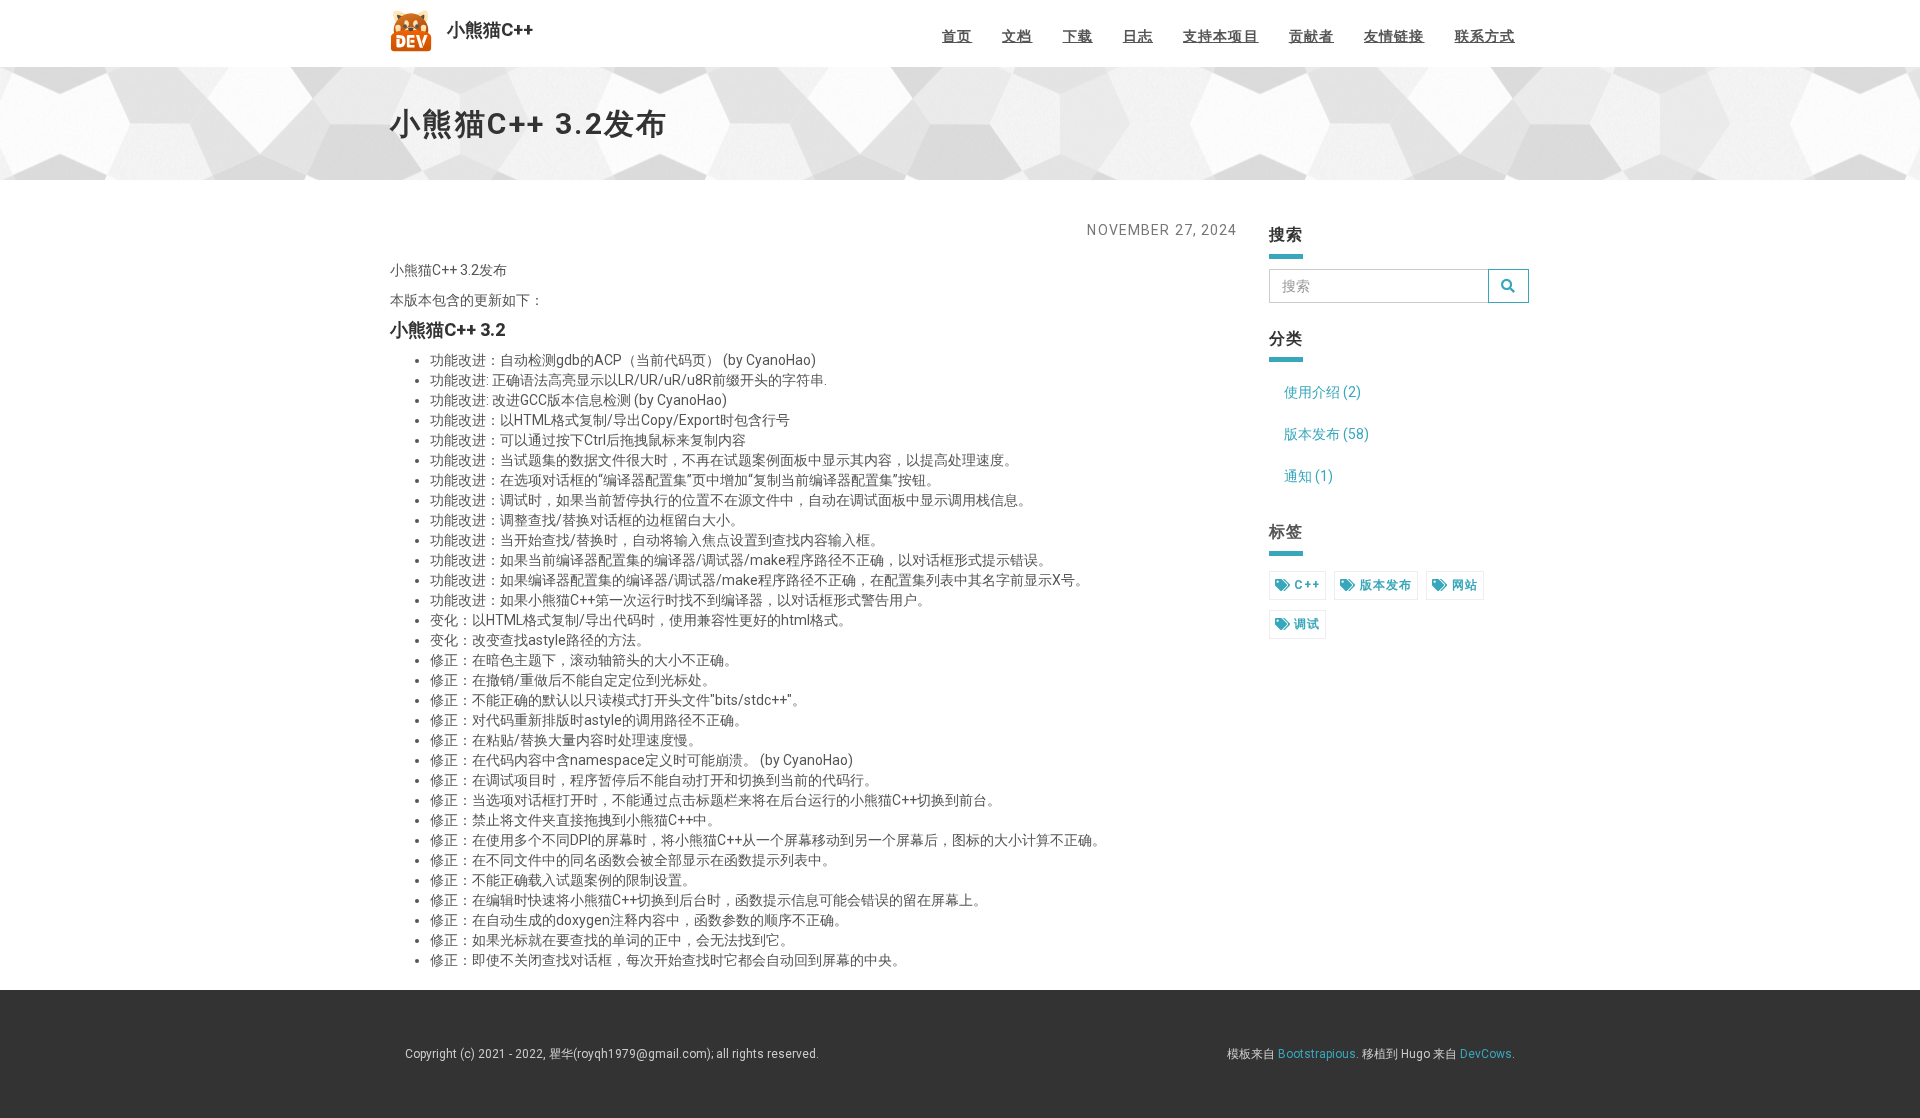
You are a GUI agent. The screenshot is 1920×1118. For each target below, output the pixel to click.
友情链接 (1394, 36)
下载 (1078, 36)
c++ (1305, 585)
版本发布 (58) (1326, 434)
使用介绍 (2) (1322, 392)
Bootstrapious (1317, 1054)
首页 (957, 36)
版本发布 (1384, 585)
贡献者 (1311, 36)
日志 (1138, 36)
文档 (1017, 36)
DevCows (1486, 1054)
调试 (1305, 624)
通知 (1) (1308, 476)
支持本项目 (1221, 36)
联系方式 (1485, 36)
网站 (1463, 585)
